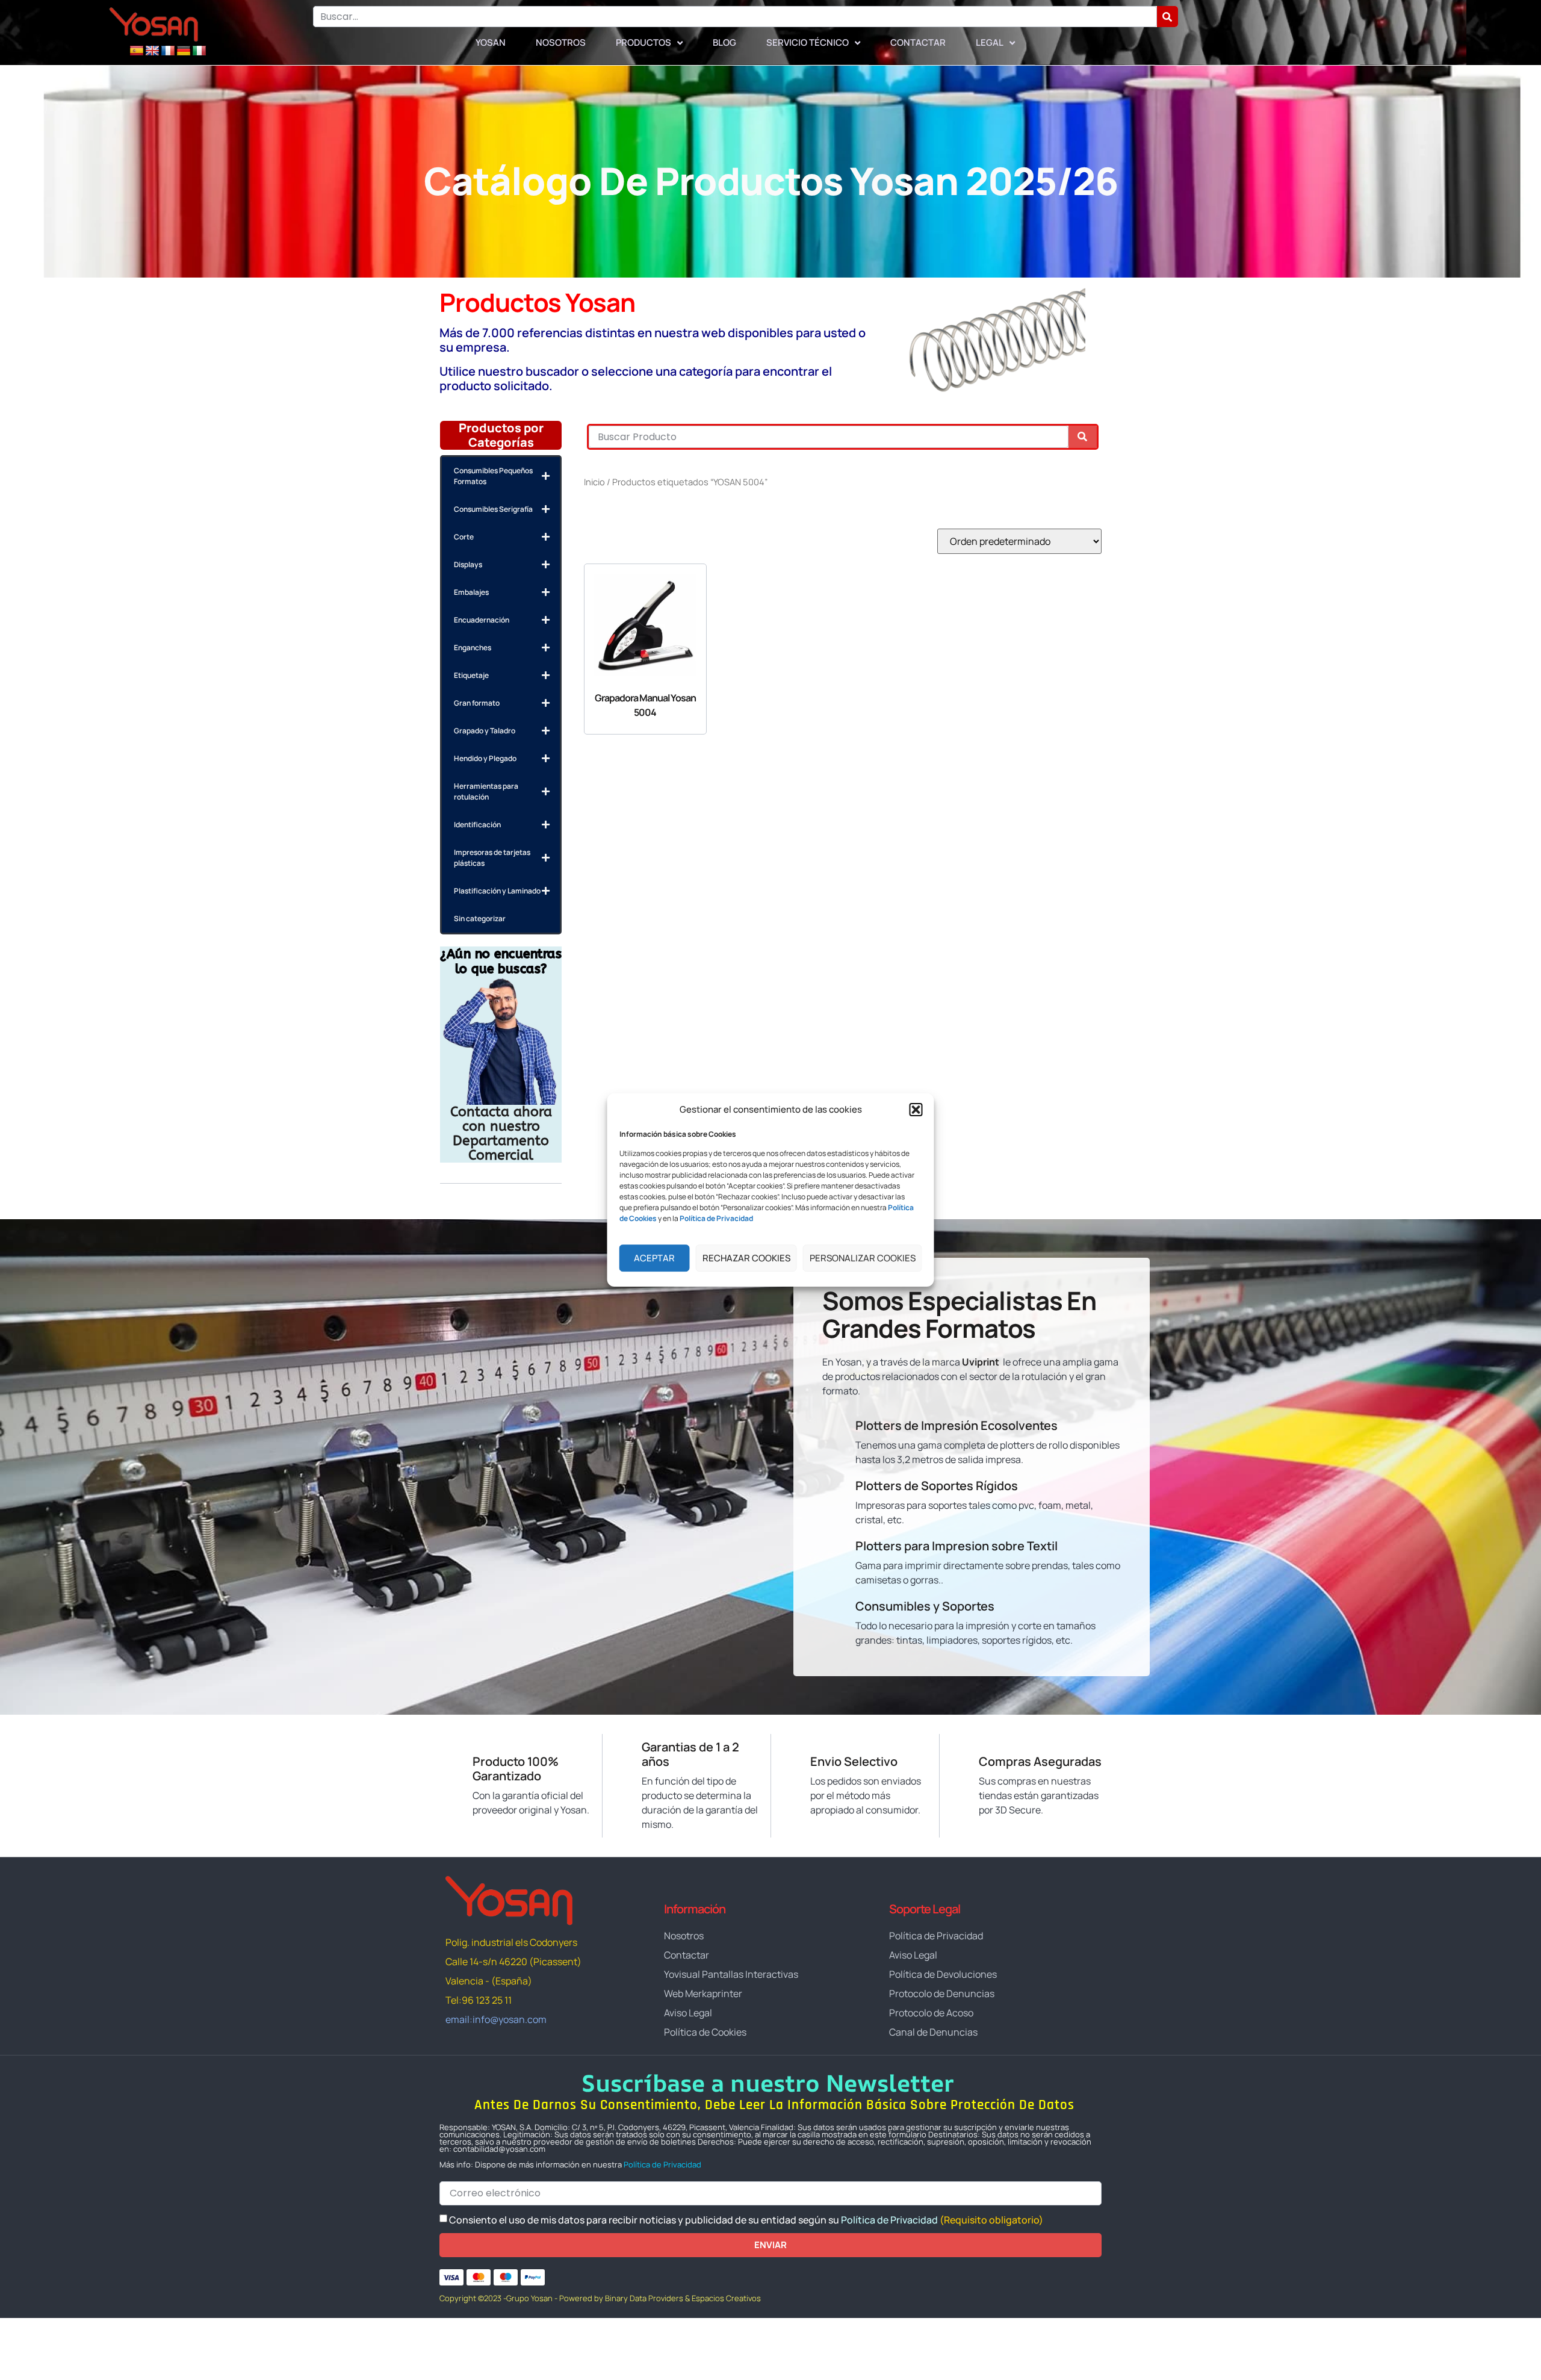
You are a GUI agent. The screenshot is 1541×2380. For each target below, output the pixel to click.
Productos (643, 42)
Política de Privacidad (662, 2164)
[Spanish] (137, 51)
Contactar (918, 42)
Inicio (594, 482)
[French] (168, 51)
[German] (184, 51)
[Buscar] (1167, 17)
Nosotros (561, 42)
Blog (724, 42)
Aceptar (654, 1258)
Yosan (491, 42)
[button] (916, 1110)
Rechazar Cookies (746, 1258)
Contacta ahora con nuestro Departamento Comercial (501, 1133)
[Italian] (199, 51)
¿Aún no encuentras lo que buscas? (501, 962)
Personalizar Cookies (863, 1258)
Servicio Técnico (808, 42)
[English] (152, 51)
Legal (990, 42)
